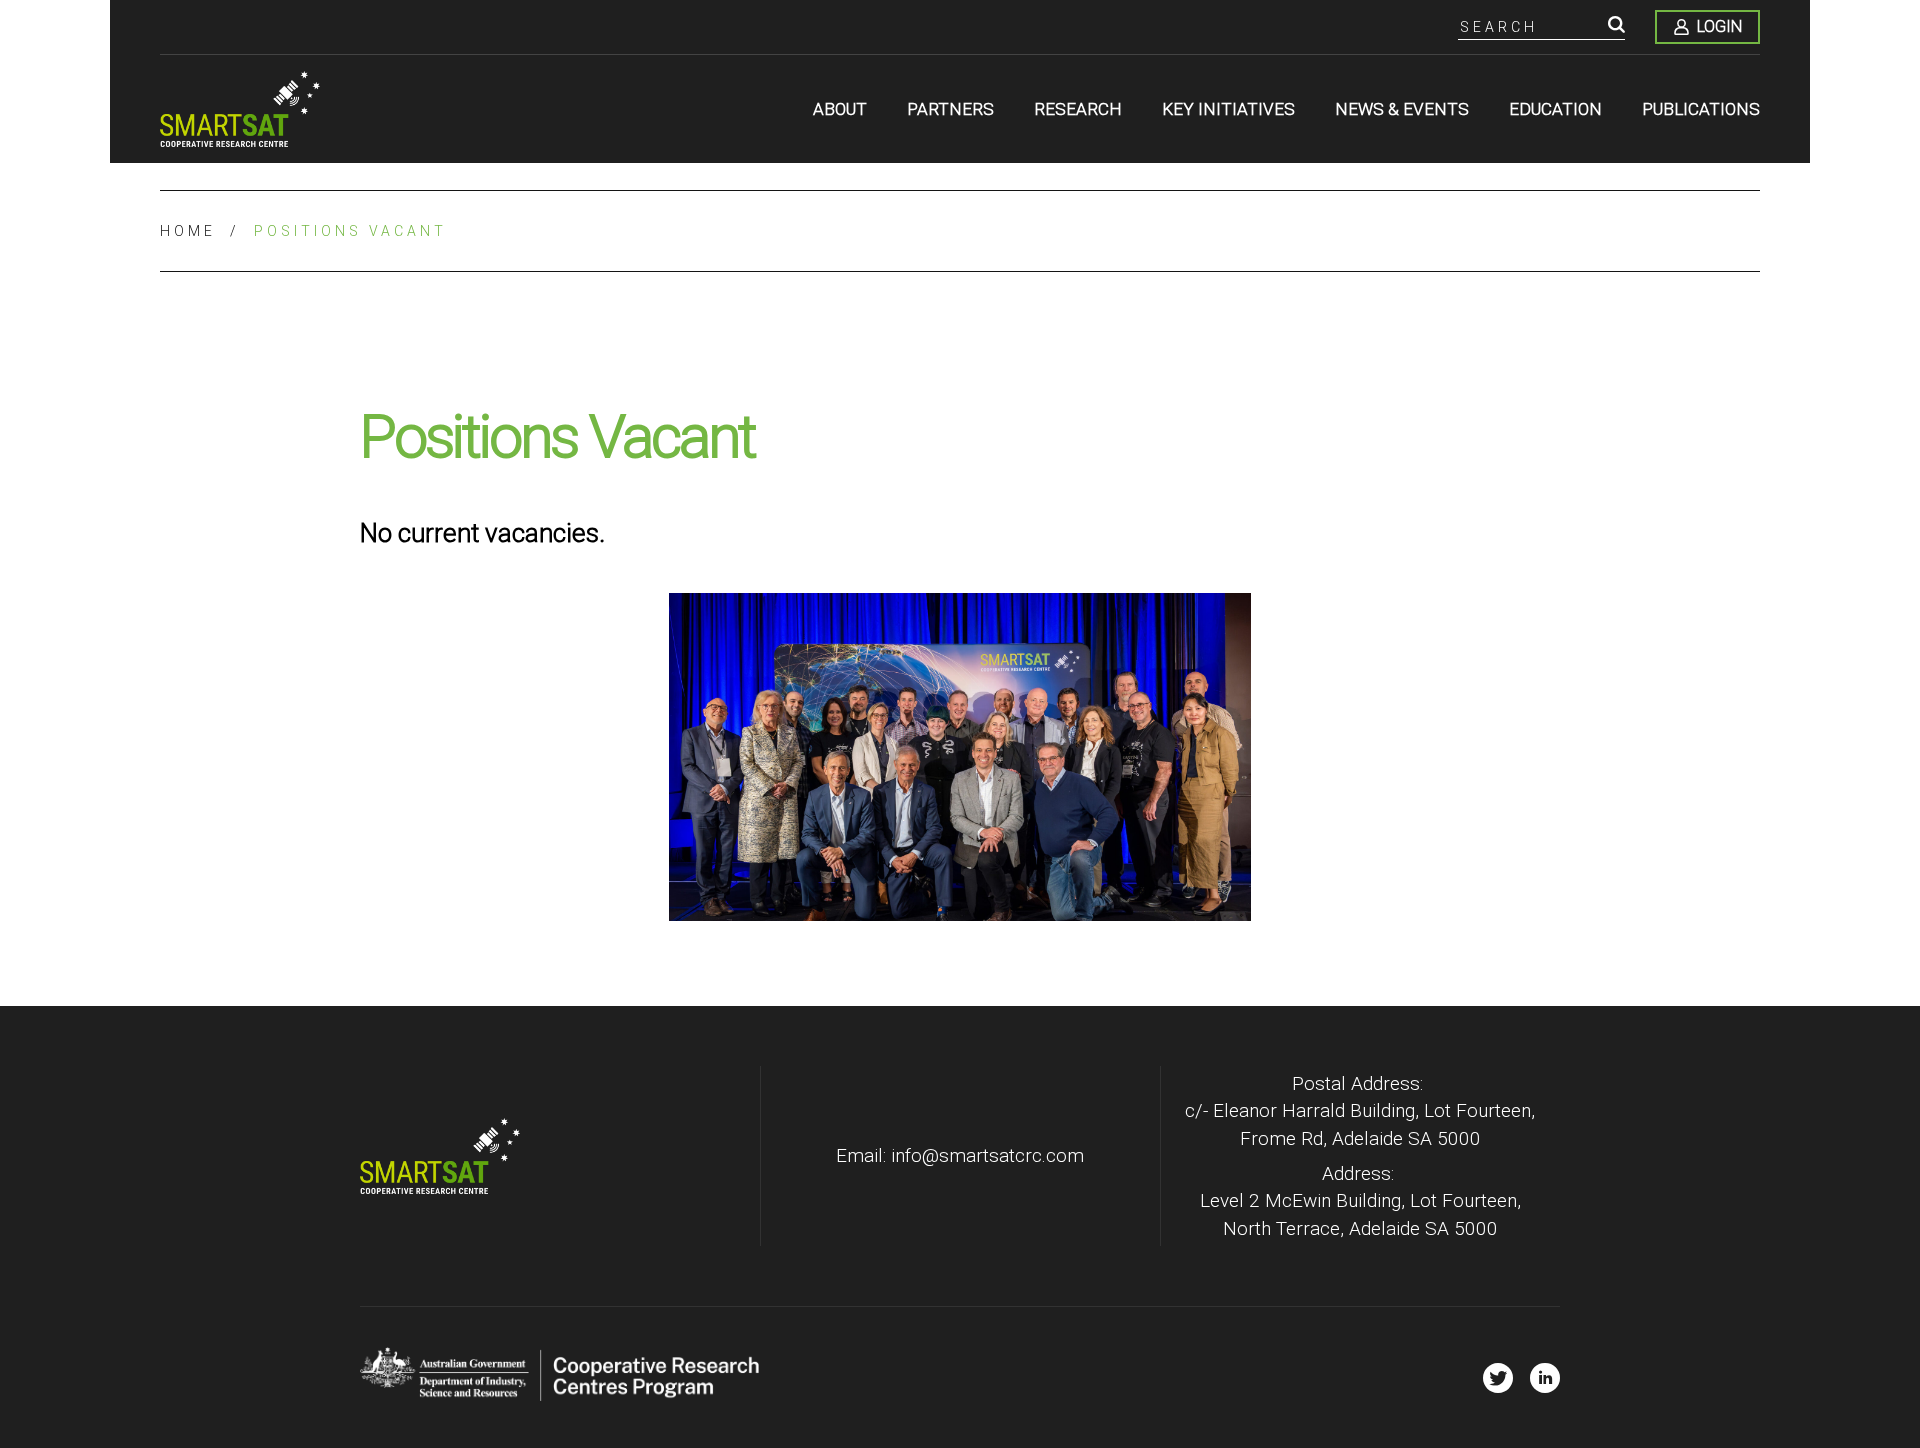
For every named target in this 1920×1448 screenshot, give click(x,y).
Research (1078, 109)
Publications (1701, 109)
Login (1719, 26)
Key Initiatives (1228, 109)
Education (1555, 109)
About (840, 109)
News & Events (1402, 109)
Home (188, 231)
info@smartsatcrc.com (987, 1155)
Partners (950, 109)
